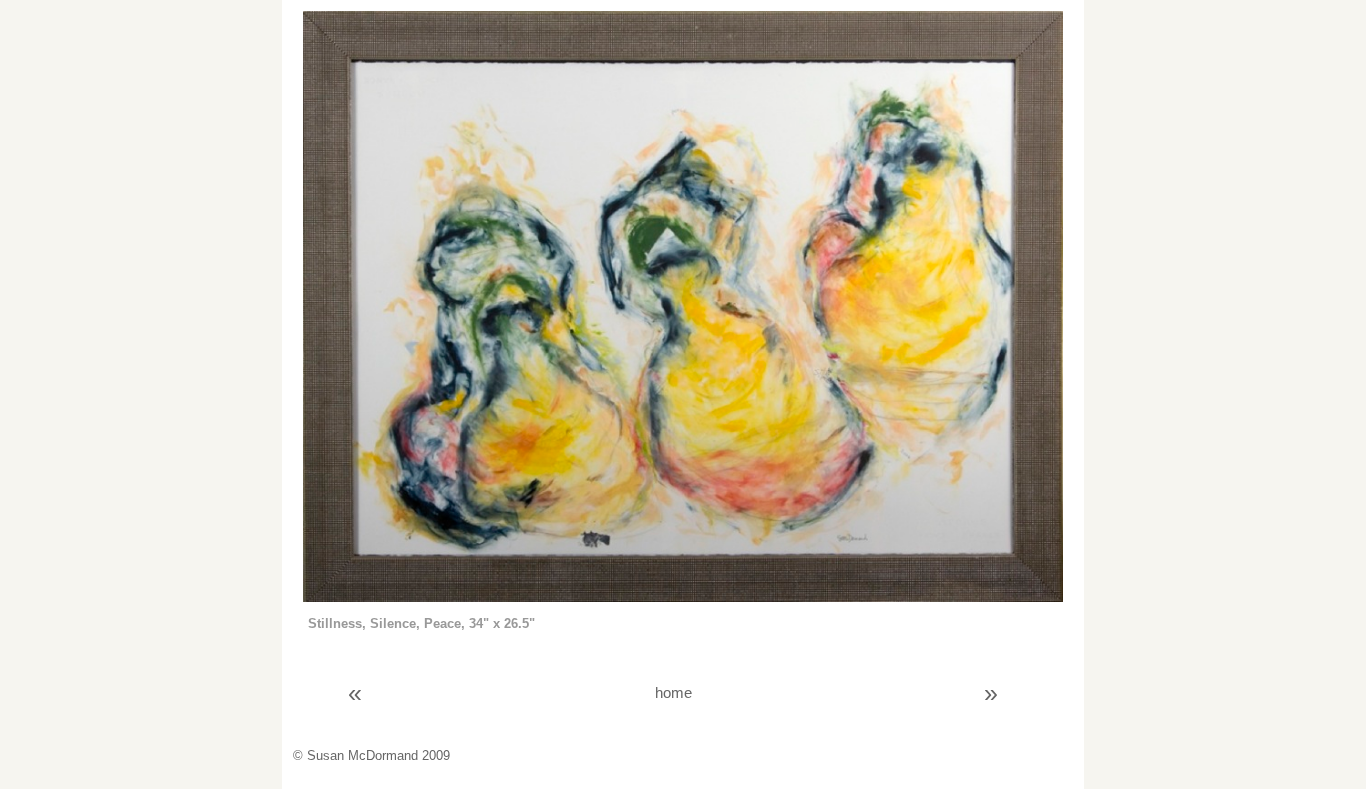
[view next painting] (683, 597)
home (673, 692)
